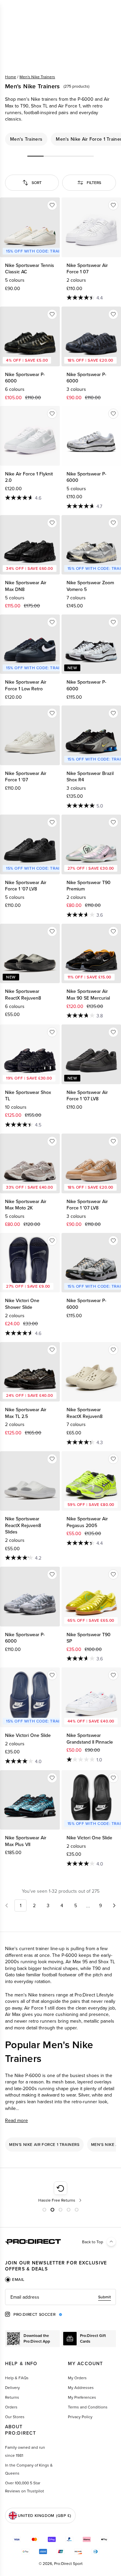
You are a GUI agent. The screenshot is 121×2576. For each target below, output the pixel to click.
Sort (37, 182)
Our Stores (15, 2417)
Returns (12, 2397)
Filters (94, 182)
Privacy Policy (80, 2417)
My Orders (77, 2378)
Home (11, 77)
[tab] (15, 2280)
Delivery (12, 2387)
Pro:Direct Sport (68, 2563)
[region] (61, 139)
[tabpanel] (61, 2297)
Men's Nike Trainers (37, 77)
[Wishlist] (52, 205)
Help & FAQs (17, 2378)
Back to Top (93, 2242)
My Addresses (81, 2387)
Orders (11, 2407)
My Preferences (82, 2397)
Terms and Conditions (88, 2407)
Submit (105, 2297)
